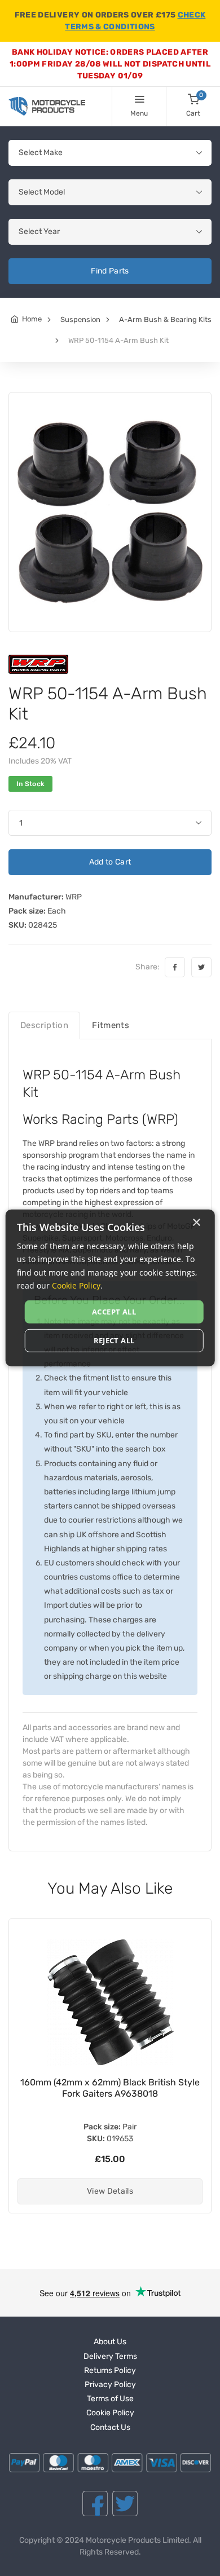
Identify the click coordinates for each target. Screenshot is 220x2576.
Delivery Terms (110, 2356)
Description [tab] (44, 1025)
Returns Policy (110, 2370)
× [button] (196, 1223)
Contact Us (110, 2427)
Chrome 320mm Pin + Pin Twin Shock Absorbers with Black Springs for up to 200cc (110, 2094)
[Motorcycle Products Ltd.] (47, 106)
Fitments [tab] (111, 1025)
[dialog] (110, 1288)
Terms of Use (110, 2399)
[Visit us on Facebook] (95, 2504)
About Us (110, 2342)
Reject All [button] (114, 1340)
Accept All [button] (114, 1312)
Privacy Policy (110, 2385)
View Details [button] (110, 2191)
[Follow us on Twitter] (125, 2504)
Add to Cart (110, 862)
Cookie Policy (110, 2413)
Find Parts (110, 271)
